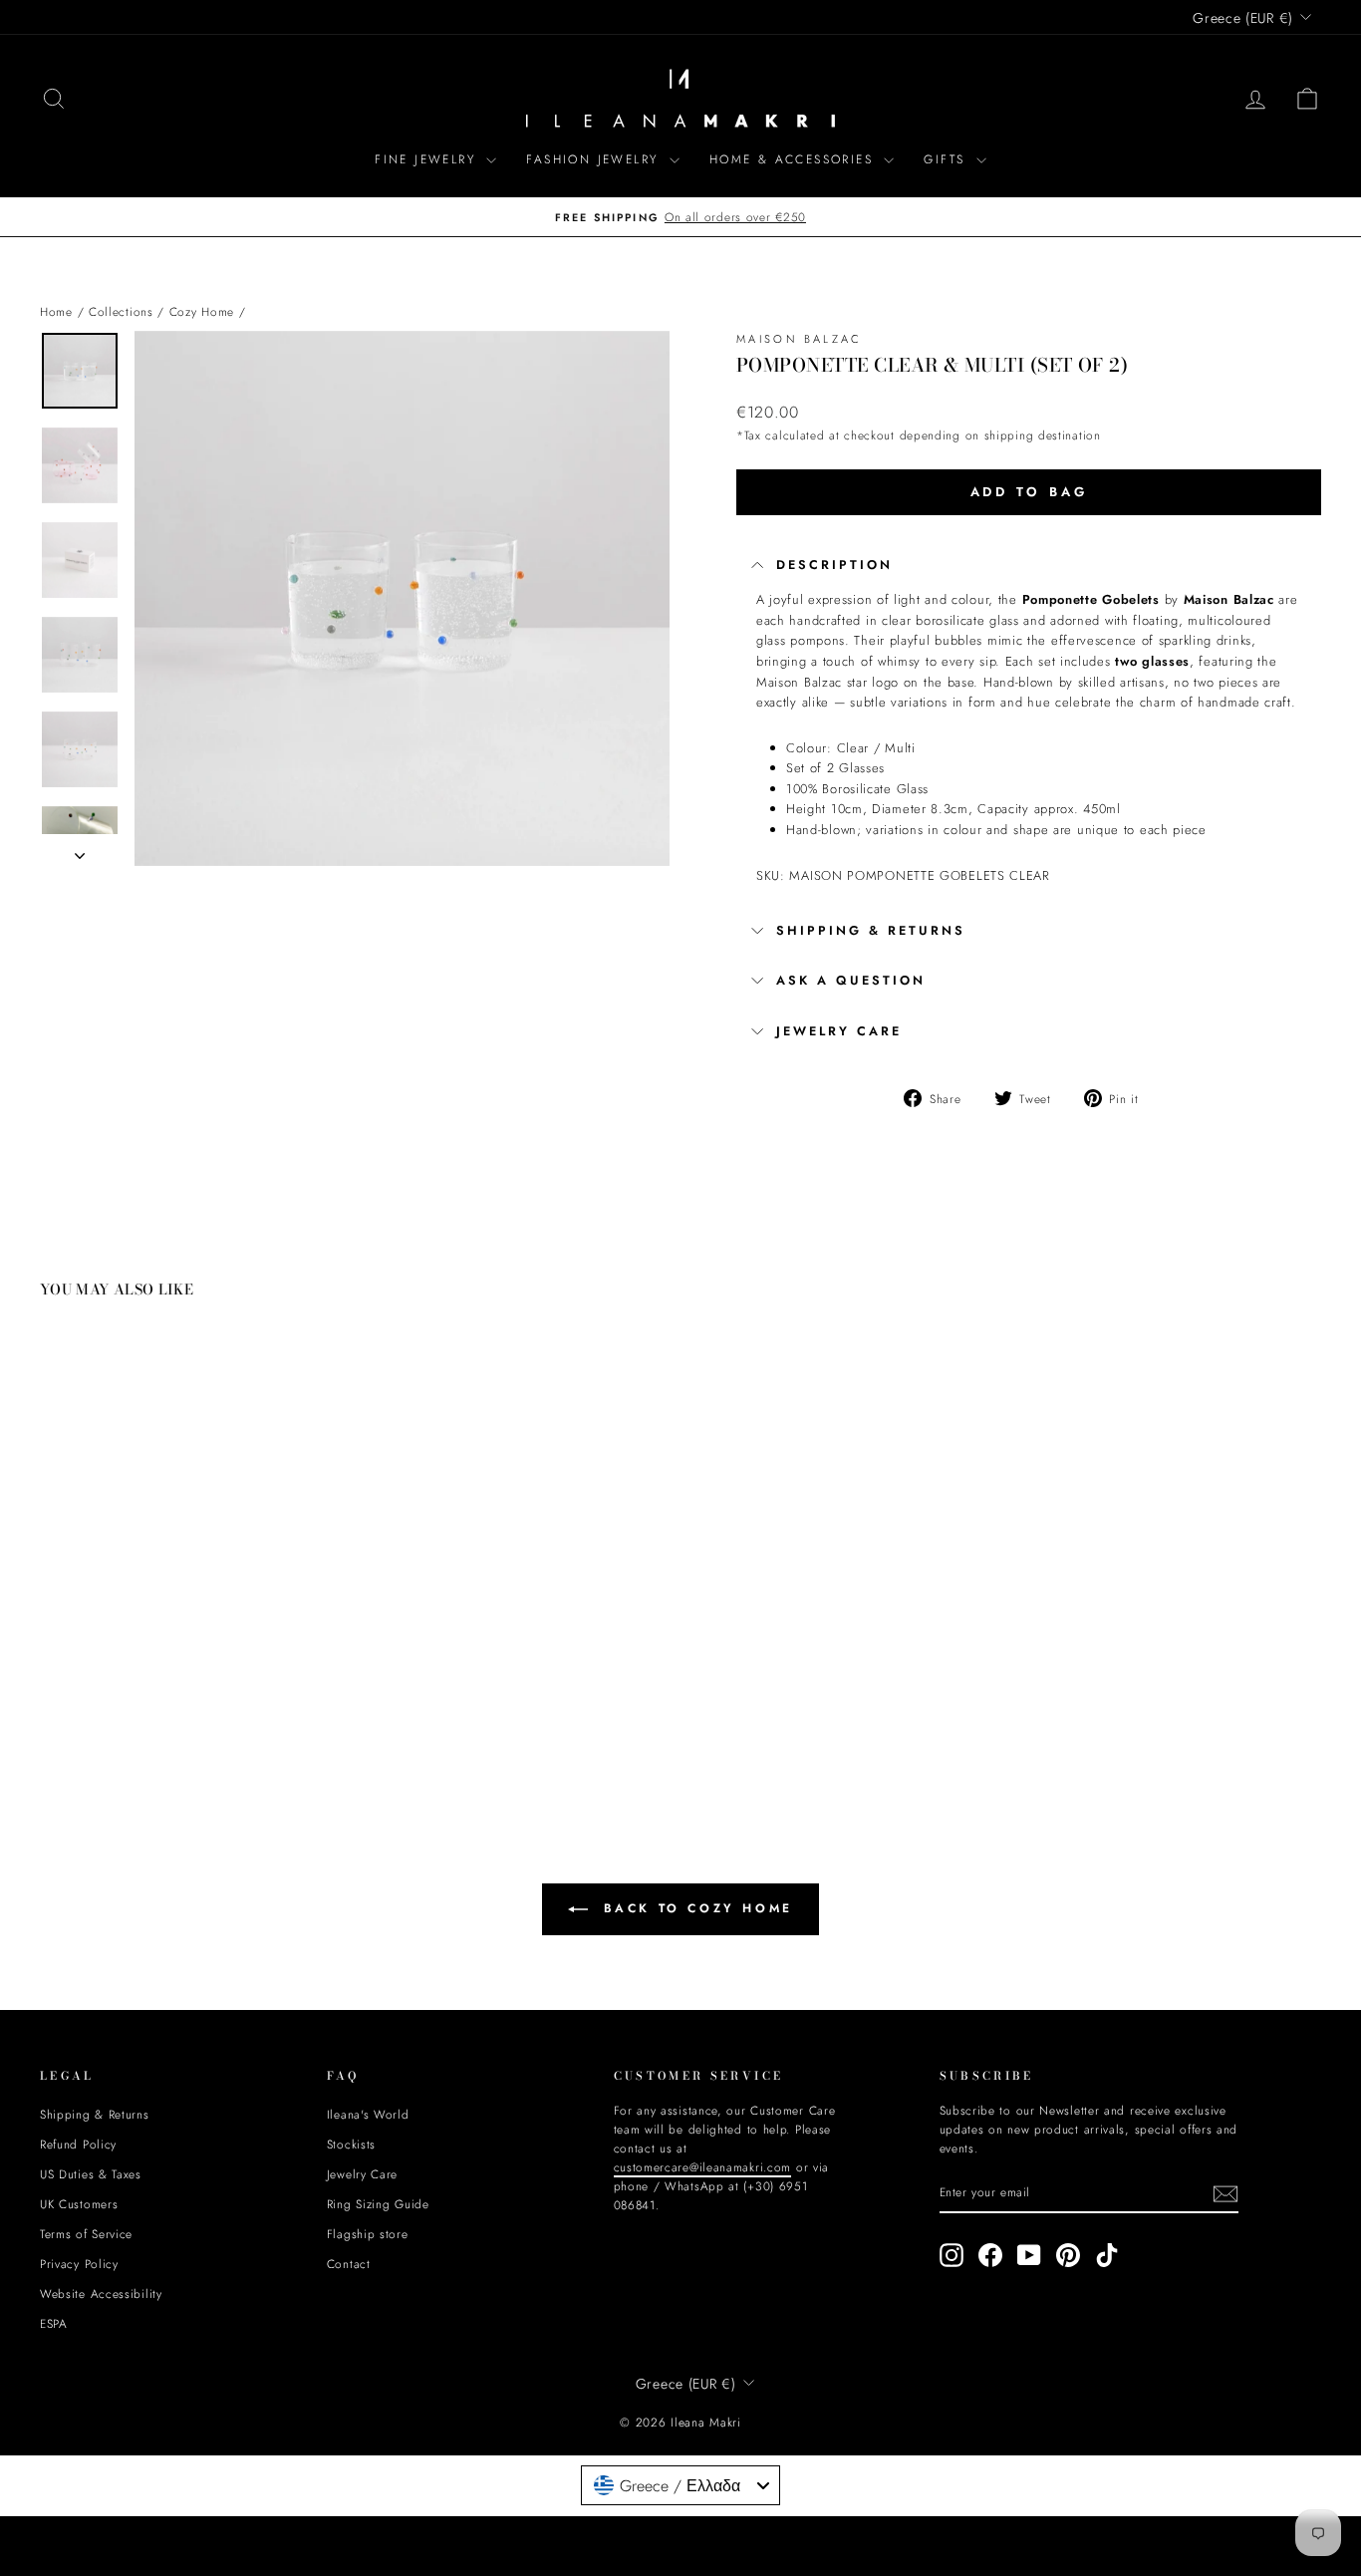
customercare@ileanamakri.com (505, 1423)
